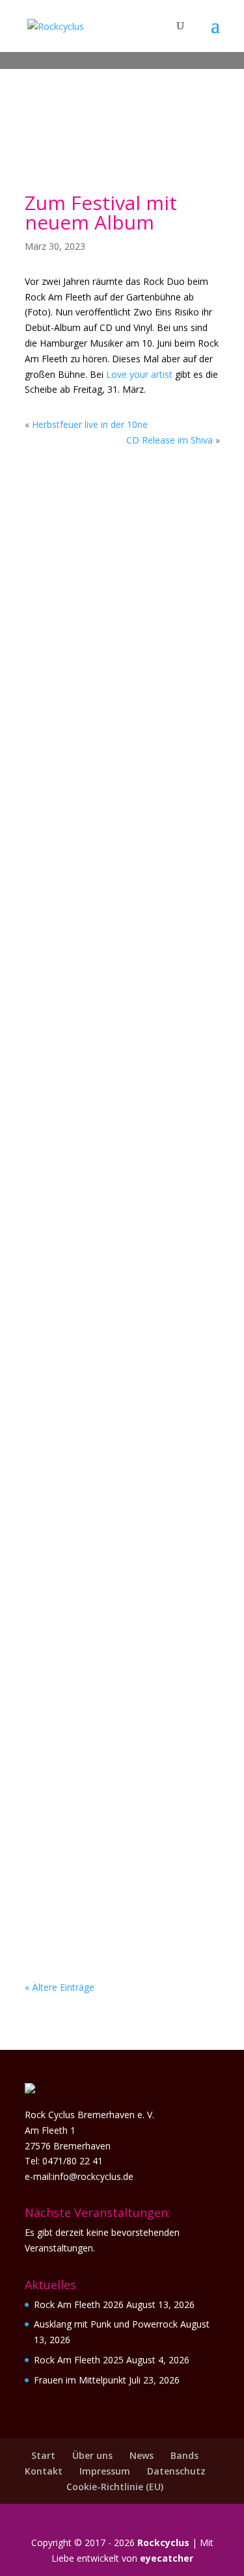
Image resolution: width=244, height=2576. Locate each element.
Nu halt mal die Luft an (107, 1304)
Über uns (92, 2455)
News (142, 2455)
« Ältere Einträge (60, 1987)
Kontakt (44, 2471)
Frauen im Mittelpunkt (105, 834)
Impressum (105, 2471)
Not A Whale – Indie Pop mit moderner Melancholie (117, 1555)
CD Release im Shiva (169, 440)
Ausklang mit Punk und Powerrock (106, 598)
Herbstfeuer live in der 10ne (90, 424)
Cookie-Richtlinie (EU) (115, 2487)
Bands (184, 2455)
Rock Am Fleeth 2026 (79, 2304)
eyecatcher (167, 2558)
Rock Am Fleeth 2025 (79, 2360)
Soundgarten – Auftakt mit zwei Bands (118, 1069)
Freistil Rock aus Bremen (109, 1790)
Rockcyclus (163, 2543)
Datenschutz (176, 2471)
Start (43, 2455)
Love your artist (139, 374)
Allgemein (126, 616)
